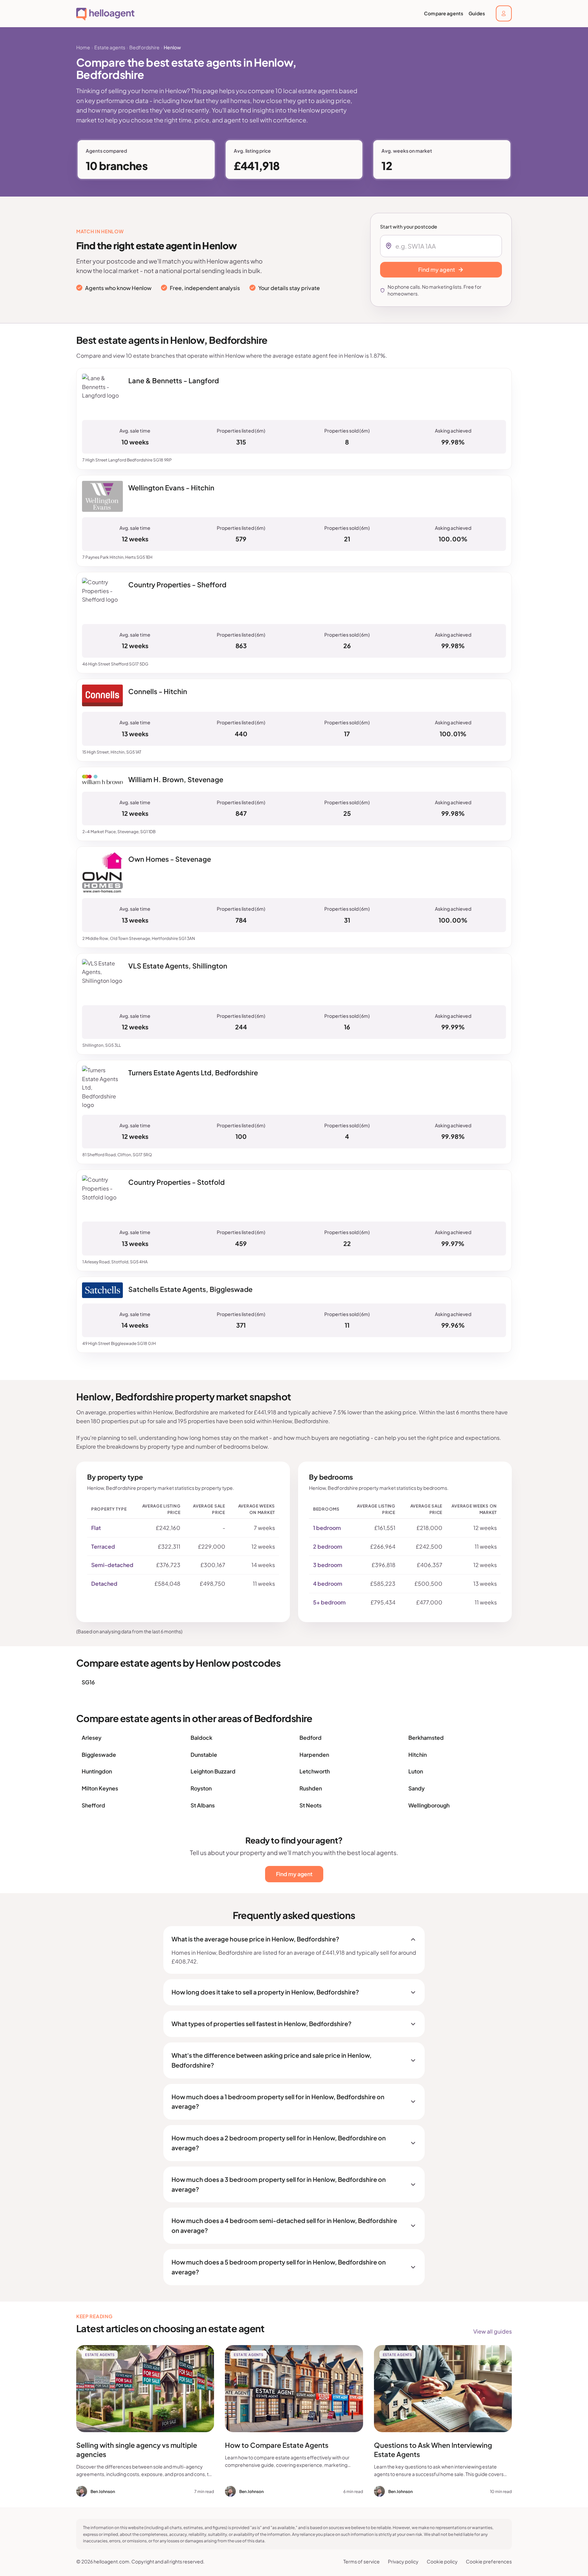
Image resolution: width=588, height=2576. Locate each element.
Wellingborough (429, 1805)
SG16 (88, 1682)
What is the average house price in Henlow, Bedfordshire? (255, 1939)
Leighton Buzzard (213, 1771)
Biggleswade (99, 1755)
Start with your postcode (409, 226)
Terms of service (362, 2561)
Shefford (93, 1805)
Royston (201, 1788)
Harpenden (314, 1755)
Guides (477, 13)
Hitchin (418, 1755)
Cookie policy (442, 2561)
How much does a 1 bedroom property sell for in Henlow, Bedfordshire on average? (278, 2102)
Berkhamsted (426, 1738)
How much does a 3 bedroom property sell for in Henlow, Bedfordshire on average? (279, 2184)
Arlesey (92, 1738)
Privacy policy (403, 2561)
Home (83, 47)
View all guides (493, 2331)
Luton (416, 1771)
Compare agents (444, 13)
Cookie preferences (489, 2561)
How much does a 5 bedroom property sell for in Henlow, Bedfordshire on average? (279, 2267)
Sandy (416, 1788)
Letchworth (315, 1771)
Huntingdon (97, 1771)
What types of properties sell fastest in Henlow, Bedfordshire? (262, 2024)
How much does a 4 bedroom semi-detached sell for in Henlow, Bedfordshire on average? (284, 2225)
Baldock (201, 1738)
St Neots (311, 1805)
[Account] (504, 13)
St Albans (203, 1805)
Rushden (311, 1788)
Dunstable (204, 1755)
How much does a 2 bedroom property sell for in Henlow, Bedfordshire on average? (279, 2143)
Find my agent (294, 1874)
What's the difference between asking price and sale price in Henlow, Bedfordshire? (272, 2060)
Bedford (311, 1738)
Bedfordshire (144, 47)
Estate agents (110, 47)
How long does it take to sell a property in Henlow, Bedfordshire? (265, 1992)
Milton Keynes (100, 1788)
